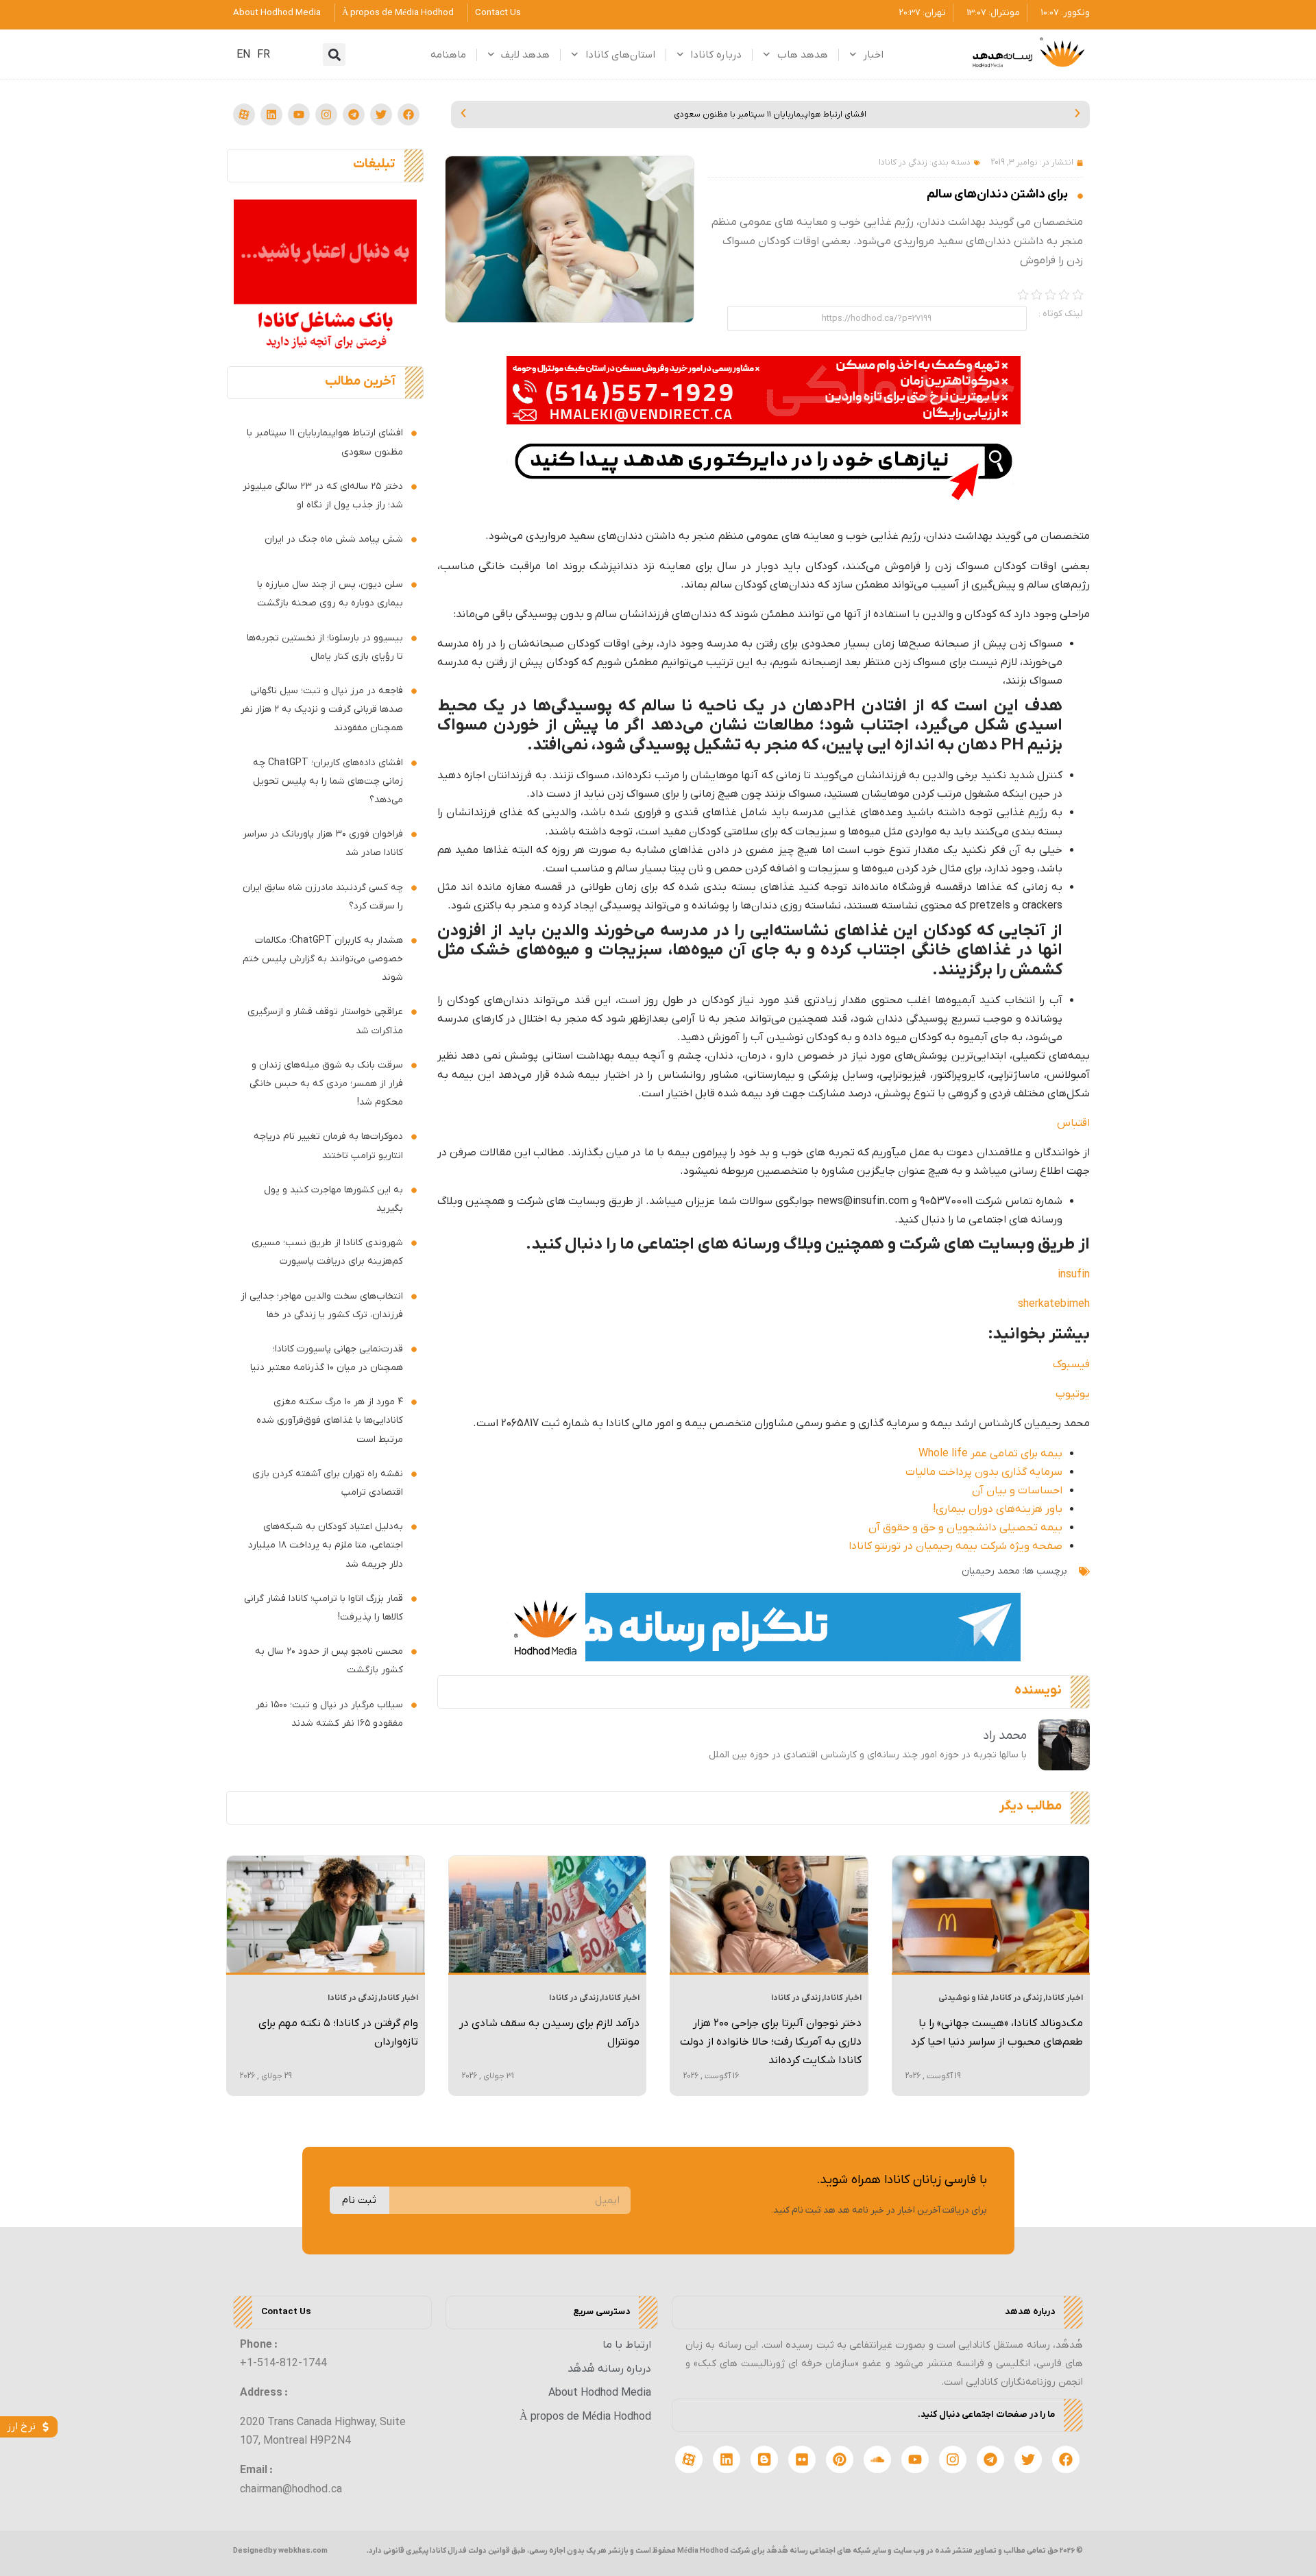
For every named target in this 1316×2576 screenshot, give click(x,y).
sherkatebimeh (1054, 1304)
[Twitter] (381, 115)
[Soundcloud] (877, 2459)
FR (264, 55)
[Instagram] (326, 115)
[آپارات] (244, 115)
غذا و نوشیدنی (964, 1998)
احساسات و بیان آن (1017, 1491)
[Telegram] (354, 115)
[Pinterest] (840, 2459)
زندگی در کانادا (903, 162)
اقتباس (1073, 1123)
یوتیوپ (1073, 1394)
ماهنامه (448, 55)
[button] (334, 55)
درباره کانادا (716, 55)
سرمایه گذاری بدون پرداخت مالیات (984, 1472)
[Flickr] (802, 2459)
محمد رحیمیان (991, 1571)
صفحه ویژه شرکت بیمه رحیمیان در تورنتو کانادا (955, 1546)
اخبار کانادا (1064, 1998)
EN (243, 55)
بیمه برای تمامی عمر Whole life (990, 1454)
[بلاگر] (764, 2459)
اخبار (873, 55)
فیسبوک (1071, 1364)
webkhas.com (303, 2551)
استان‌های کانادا (620, 55)
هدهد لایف (525, 55)
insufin (1074, 1275)
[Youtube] (299, 115)
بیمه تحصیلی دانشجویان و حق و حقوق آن (965, 1528)
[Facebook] (409, 115)
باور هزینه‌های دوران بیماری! (998, 1509)
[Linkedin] (271, 115)
